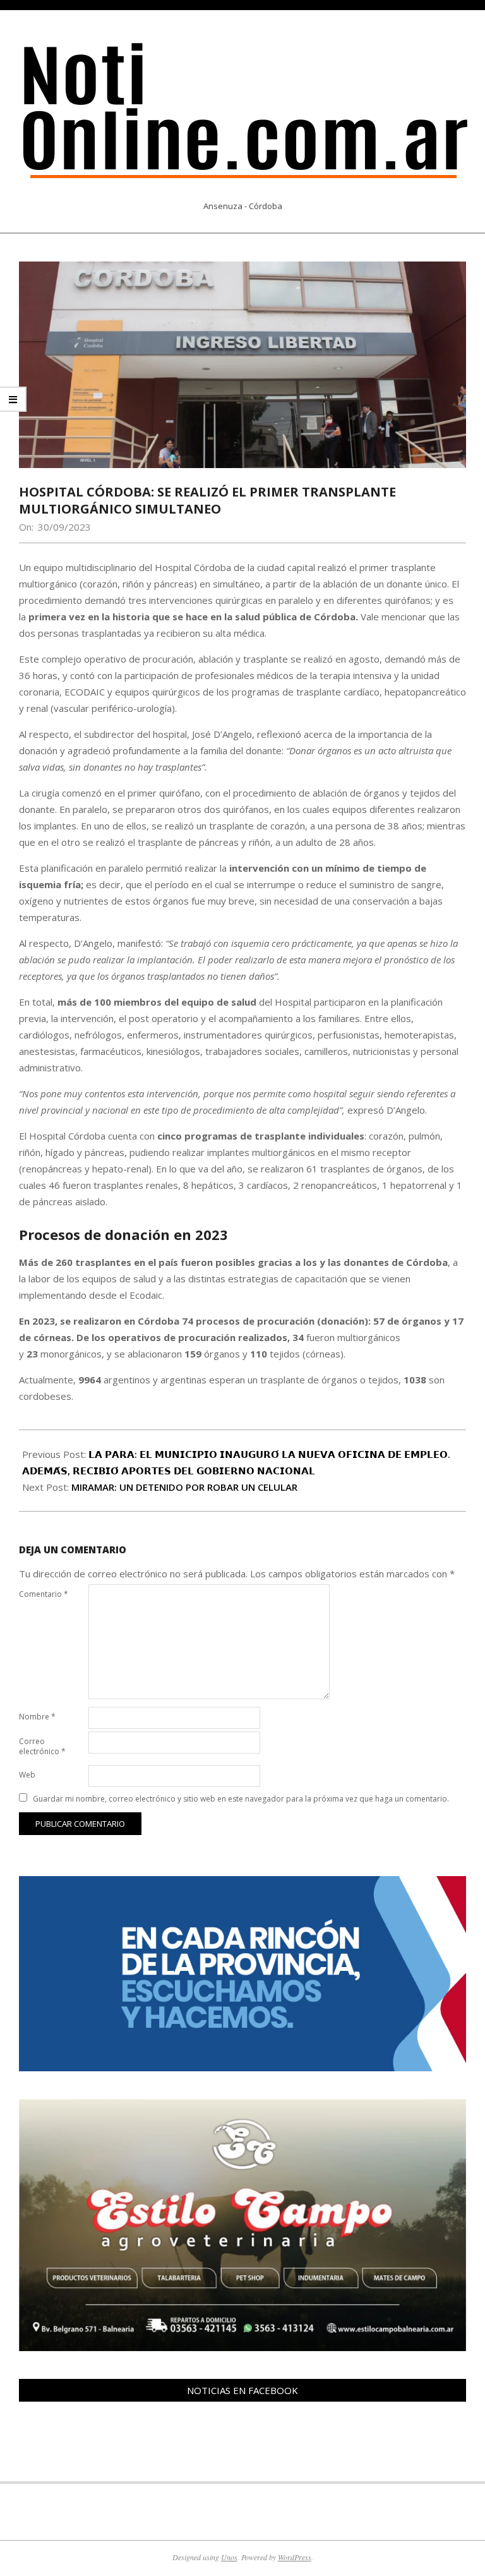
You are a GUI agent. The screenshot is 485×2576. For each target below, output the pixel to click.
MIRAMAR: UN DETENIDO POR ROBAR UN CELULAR (184, 1487)
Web (27, 1775)
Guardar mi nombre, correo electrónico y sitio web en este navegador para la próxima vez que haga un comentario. (241, 1799)
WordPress (295, 2557)
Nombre (37, 1717)
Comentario (44, 1594)
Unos (229, 2557)
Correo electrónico (42, 1746)
